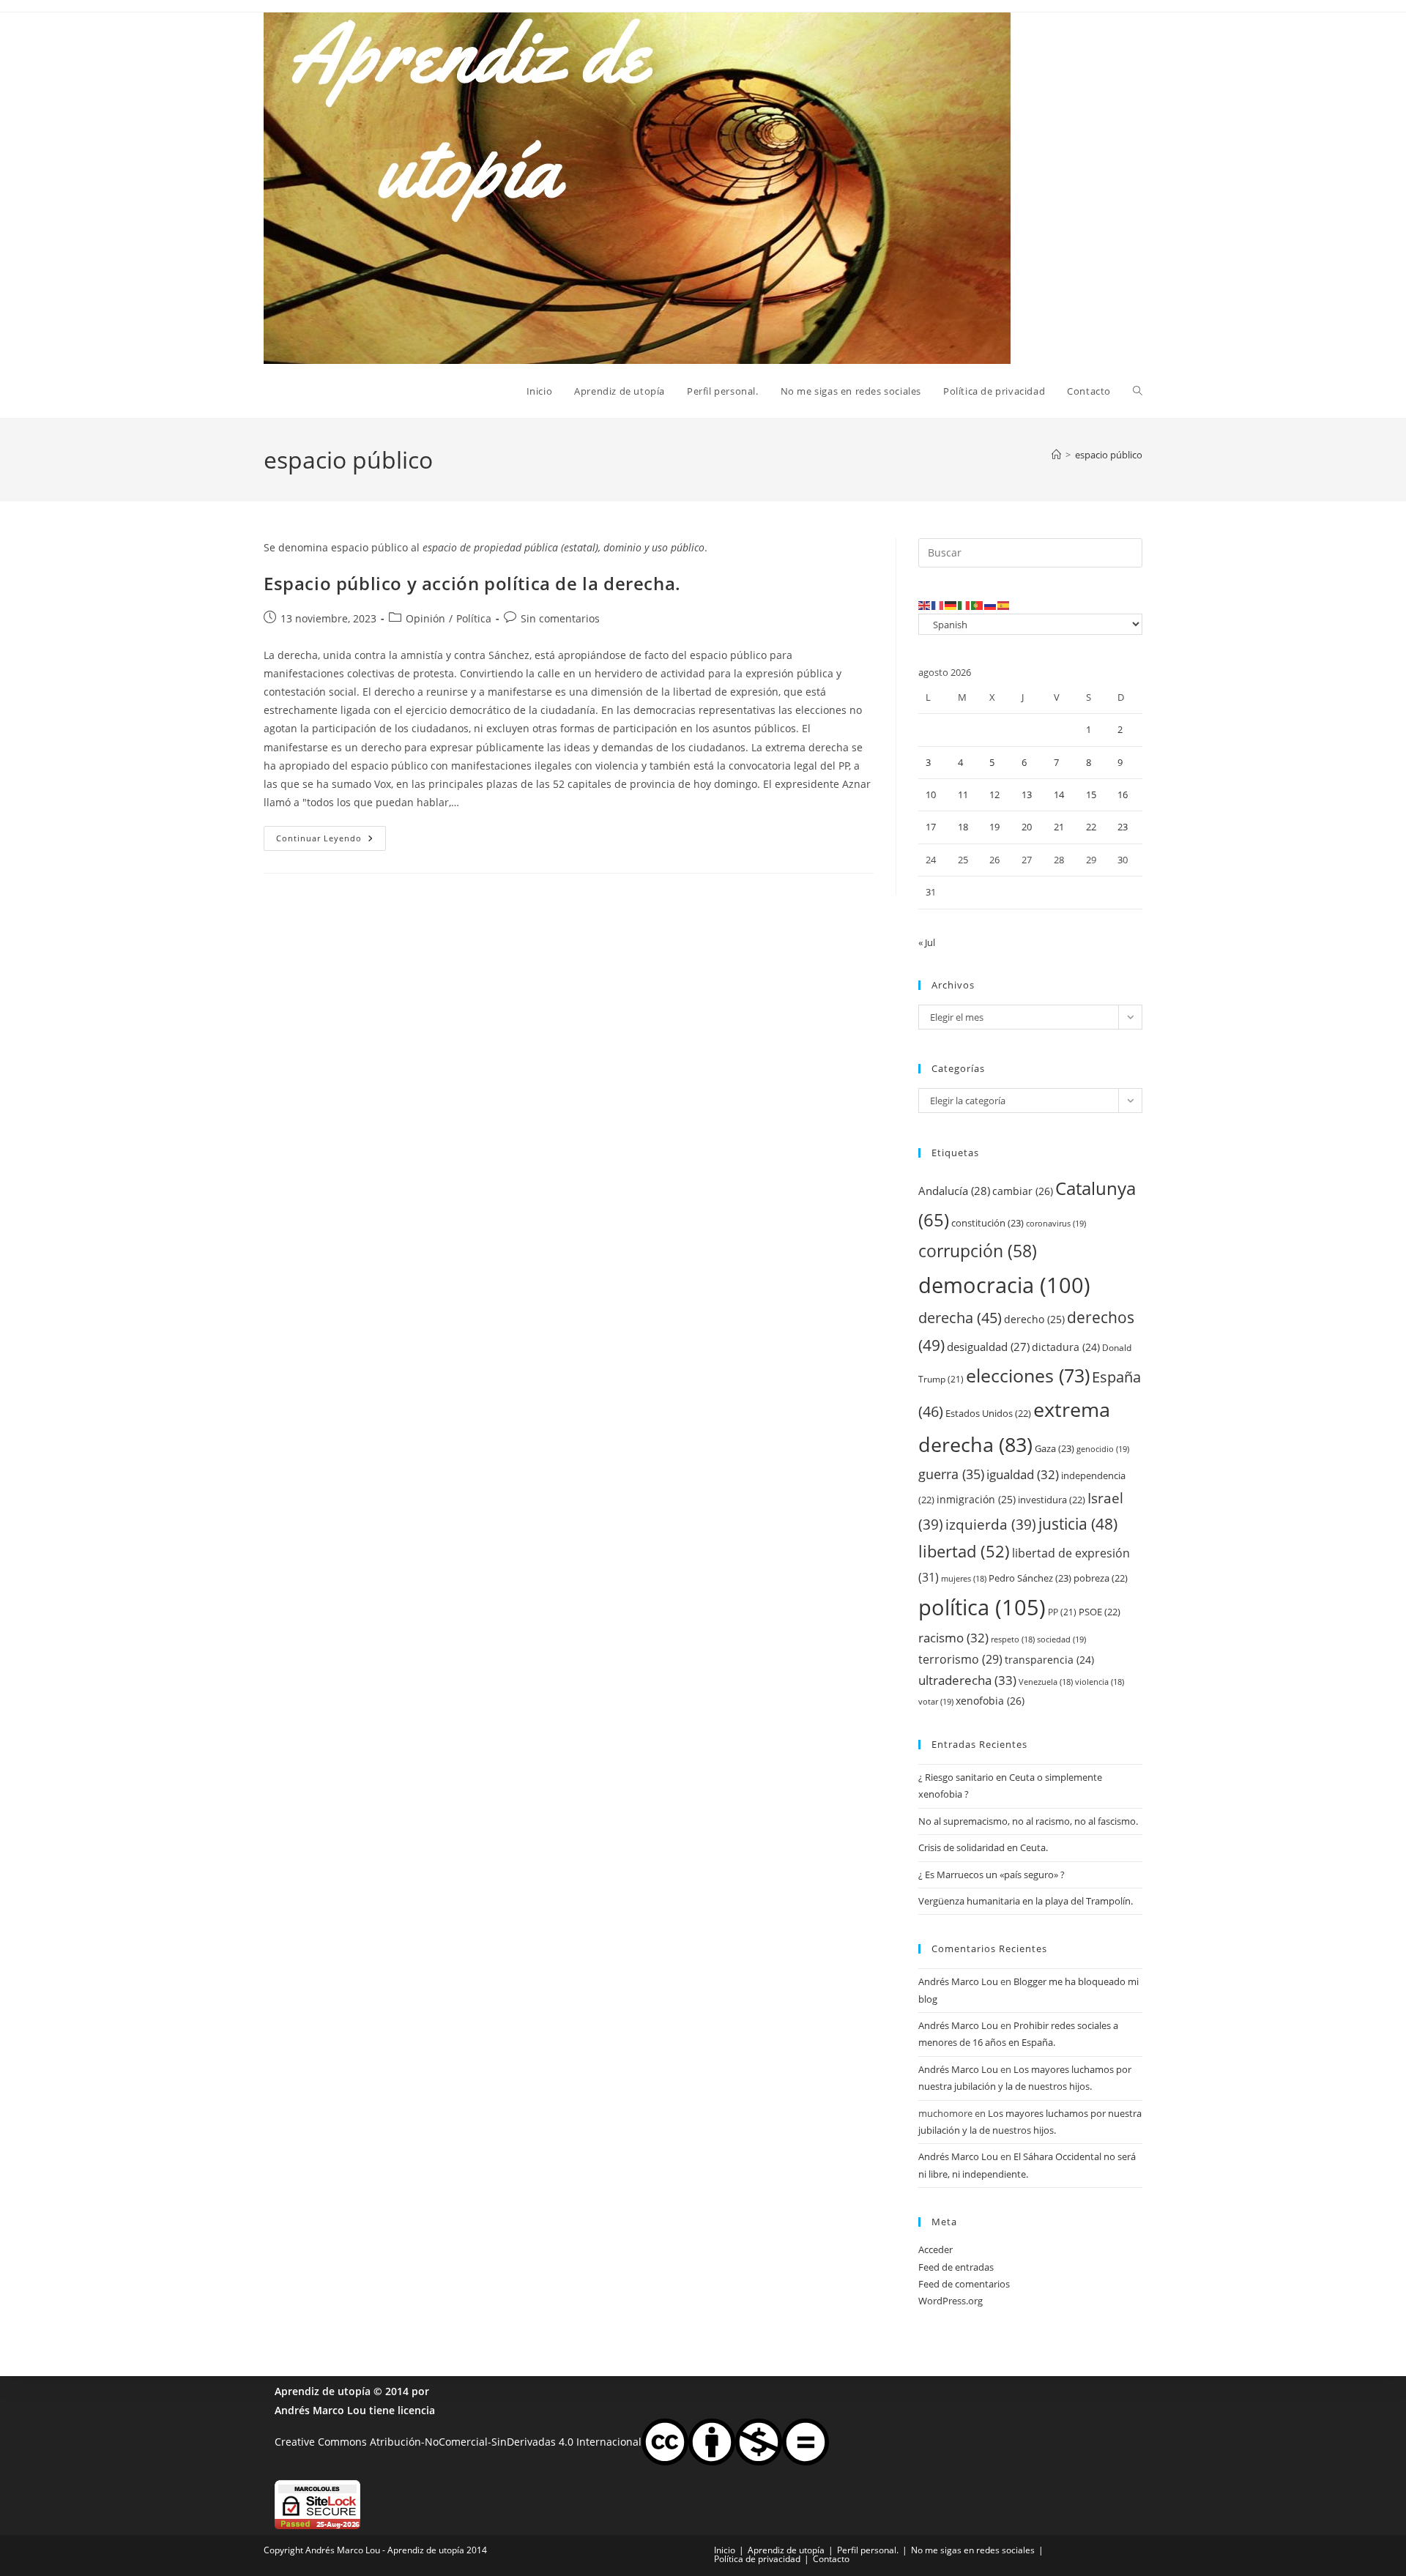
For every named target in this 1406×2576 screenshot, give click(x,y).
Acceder (936, 2249)
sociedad (1061, 1639)
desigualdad (988, 1347)
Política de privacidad (757, 2559)
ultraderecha (967, 1680)
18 (963, 827)
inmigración (976, 1499)
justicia (1078, 1524)
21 (1059, 827)
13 (1027, 794)
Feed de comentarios (964, 2284)
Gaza (1054, 1448)
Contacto (831, 2559)
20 (1027, 827)
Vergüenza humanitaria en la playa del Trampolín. (1026, 1901)
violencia (1100, 1682)
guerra (951, 1474)
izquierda (991, 1524)
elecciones (1028, 1375)
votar (936, 1701)
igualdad (1023, 1474)
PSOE (1100, 1612)
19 (994, 827)
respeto (1013, 1639)
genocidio (1103, 1449)
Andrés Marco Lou (958, 1981)
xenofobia (990, 1701)
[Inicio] (1056, 455)
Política (474, 618)
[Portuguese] (978, 605)
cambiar (1023, 1191)
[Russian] (991, 605)
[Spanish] (1004, 605)
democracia (1004, 1285)
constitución (987, 1223)
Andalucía (954, 1191)
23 (1123, 827)
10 (931, 794)
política (982, 1607)
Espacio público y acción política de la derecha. (472, 583)
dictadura (1066, 1347)
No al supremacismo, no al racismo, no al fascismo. (1028, 1821)
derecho (1034, 1319)
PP (1062, 1612)
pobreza (1101, 1578)
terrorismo (960, 1659)
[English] (925, 605)
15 (1091, 794)
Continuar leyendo (331, 841)
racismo (953, 1638)
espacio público (1109, 455)
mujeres (964, 1579)
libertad (964, 1551)
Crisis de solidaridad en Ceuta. (983, 1847)
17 (931, 827)
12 (994, 794)
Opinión (425, 618)
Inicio (725, 2550)
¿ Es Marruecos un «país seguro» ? (992, 1875)
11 (963, 794)
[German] (951, 605)
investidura (1052, 1500)
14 (1059, 794)
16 (1123, 794)
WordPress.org (951, 2301)
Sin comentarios (560, 618)
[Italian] (964, 605)
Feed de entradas (956, 2267)
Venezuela (1046, 1682)
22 (1091, 827)
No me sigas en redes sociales (973, 2550)
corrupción (978, 1251)
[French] (938, 605)
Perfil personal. (868, 2550)
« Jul (927, 942)
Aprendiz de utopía (323, 2391)
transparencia (1049, 1660)
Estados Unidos (988, 1413)
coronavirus (1056, 1223)
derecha (960, 1317)
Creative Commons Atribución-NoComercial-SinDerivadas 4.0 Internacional (458, 2441)
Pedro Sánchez (1030, 1578)
